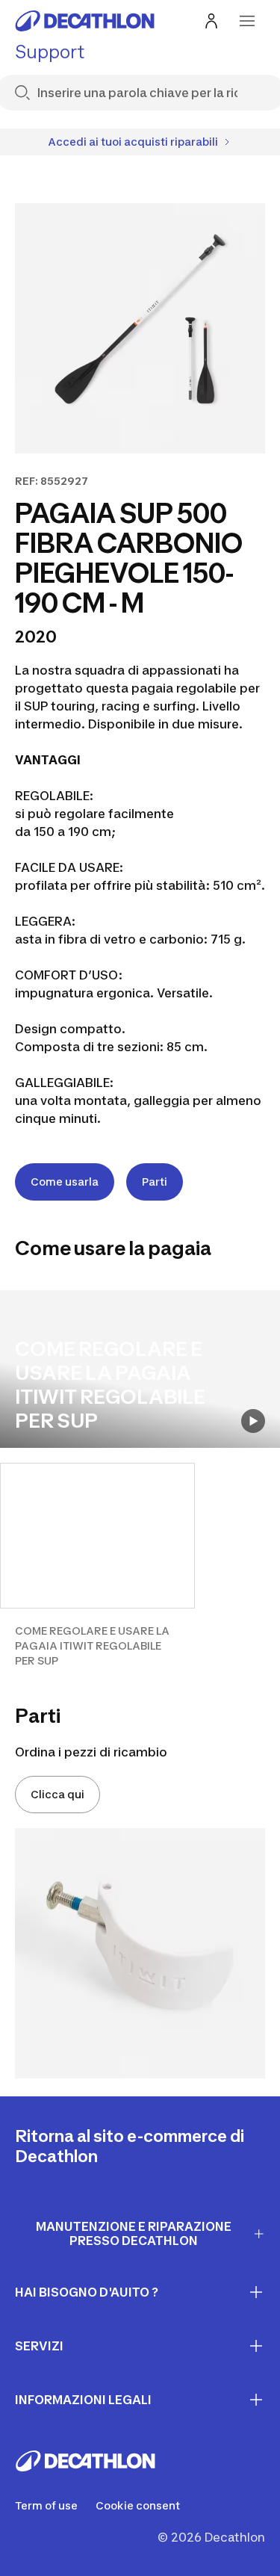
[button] (97, 1566)
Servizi (39, 2346)
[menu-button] (247, 21)
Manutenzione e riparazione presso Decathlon (134, 2233)
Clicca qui (57, 1794)
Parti (155, 1182)
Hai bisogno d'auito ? (87, 2292)
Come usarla (65, 1182)
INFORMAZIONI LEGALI (83, 2400)
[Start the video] (253, 1421)
